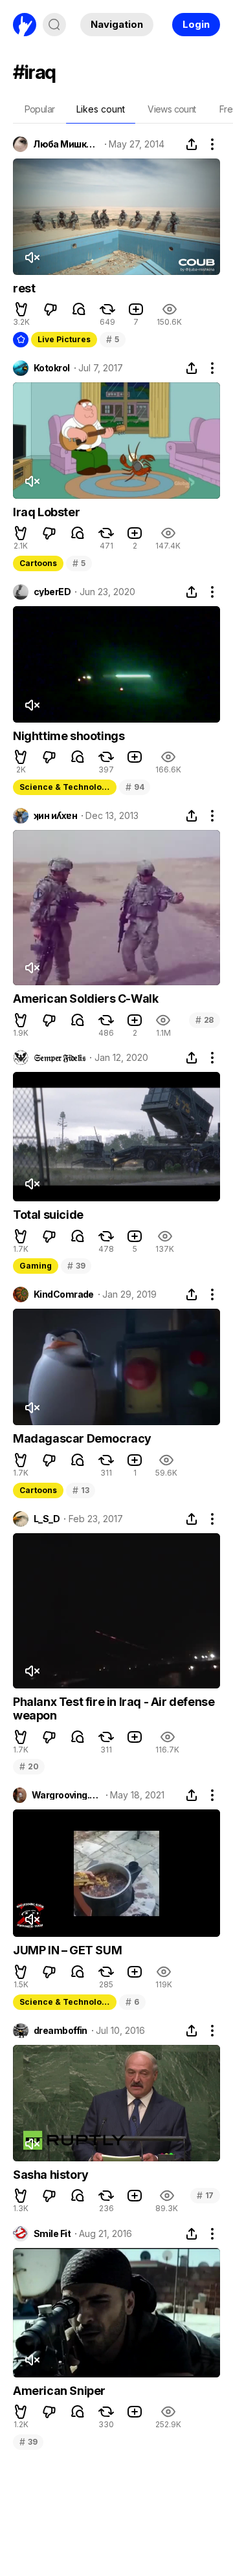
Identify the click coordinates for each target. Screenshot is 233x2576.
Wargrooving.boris (67, 1795)
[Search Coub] (54, 25)
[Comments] (79, 309)
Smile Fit (52, 2234)
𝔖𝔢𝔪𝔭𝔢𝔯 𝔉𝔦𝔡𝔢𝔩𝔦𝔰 (60, 1058)
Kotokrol (52, 368)
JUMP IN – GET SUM (67, 1950)
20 (29, 1766)
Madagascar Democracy (82, 1438)
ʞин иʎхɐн (55, 816)
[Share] (192, 144)
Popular (40, 109)
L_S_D (47, 1519)
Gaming (36, 1266)
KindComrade (64, 1294)
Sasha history (51, 2175)
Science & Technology (65, 787)
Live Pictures (64, 339)
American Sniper (59, 2391)
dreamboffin (61, 2031)
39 (76, 1266)
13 (81, 1490)
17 (205, 2195)
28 (205, 1020)
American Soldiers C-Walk (85, 999)
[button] (21, 309)
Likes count (101, 109)
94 (135, 787)
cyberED (52, 592)
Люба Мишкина (66, 144)
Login (196, 24)
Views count (172, 109)
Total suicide (48, 1215)
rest (24, 288)
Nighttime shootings (69, 736)
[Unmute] (32, 257)
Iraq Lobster (46, 512)
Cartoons (38, 563)
